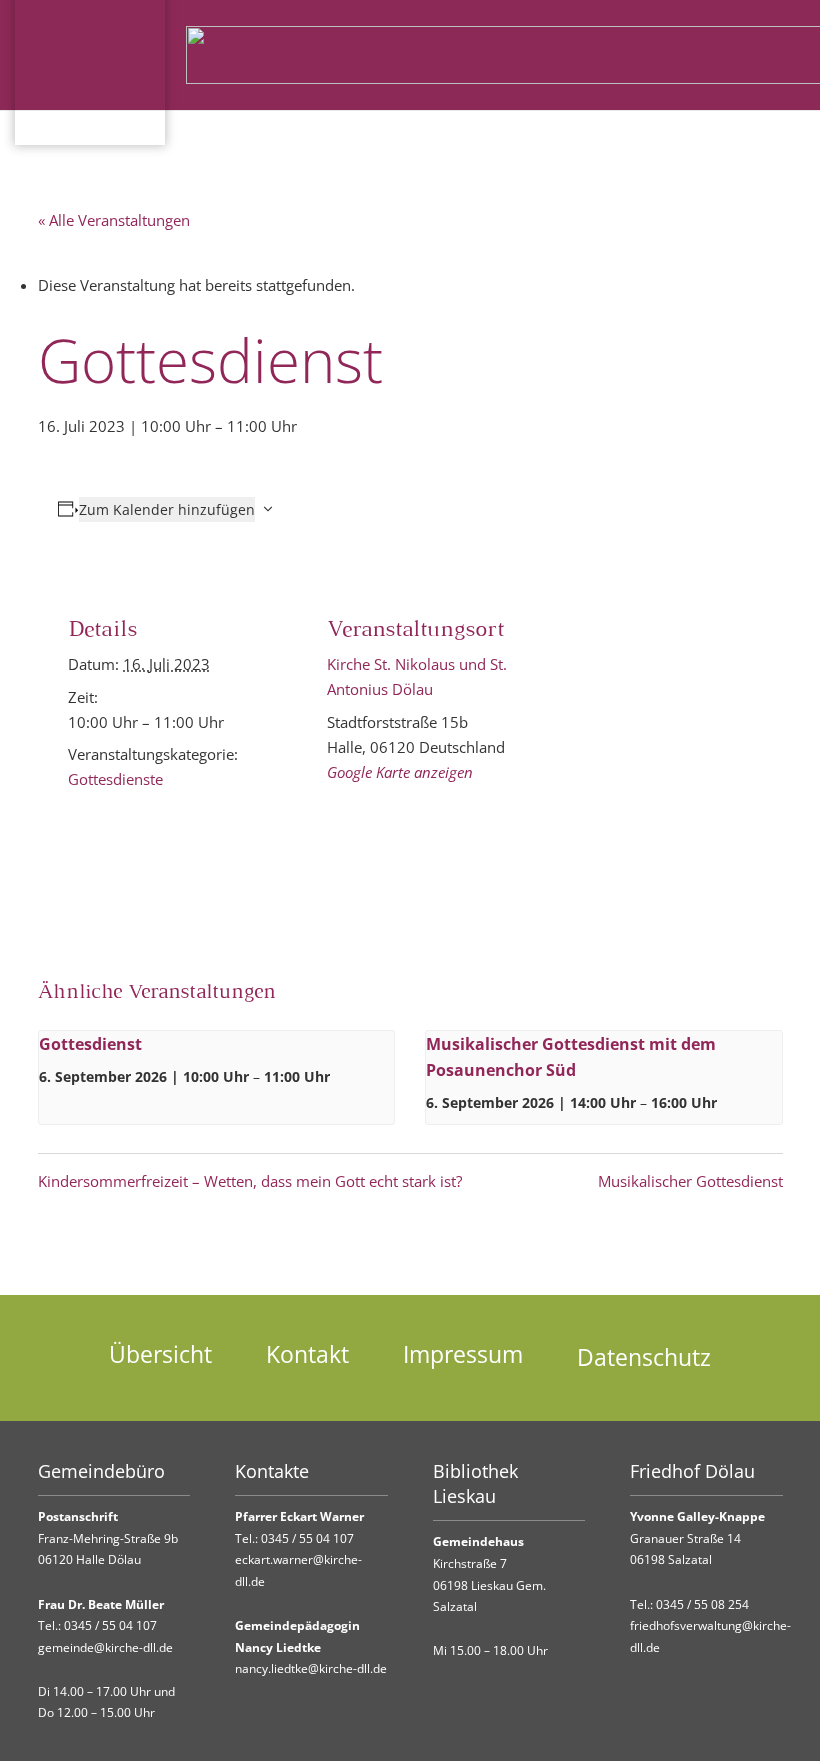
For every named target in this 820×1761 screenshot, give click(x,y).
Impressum (463, 1354)
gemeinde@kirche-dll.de (105, 1647)
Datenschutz (644, 1357)
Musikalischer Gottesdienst (690, 1181)
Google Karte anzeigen (400, 772)
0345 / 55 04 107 (110, 1625)
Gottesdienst (90, 1044)
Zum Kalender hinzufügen (167, 509)
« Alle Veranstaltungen (114, 220)
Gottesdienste (115, 779)
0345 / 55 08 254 (702, 1604)
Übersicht (160, 1354)
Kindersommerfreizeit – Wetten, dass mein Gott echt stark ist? (250, 1181)
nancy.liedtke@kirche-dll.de (311, 1668)
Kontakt (307, 1354)
